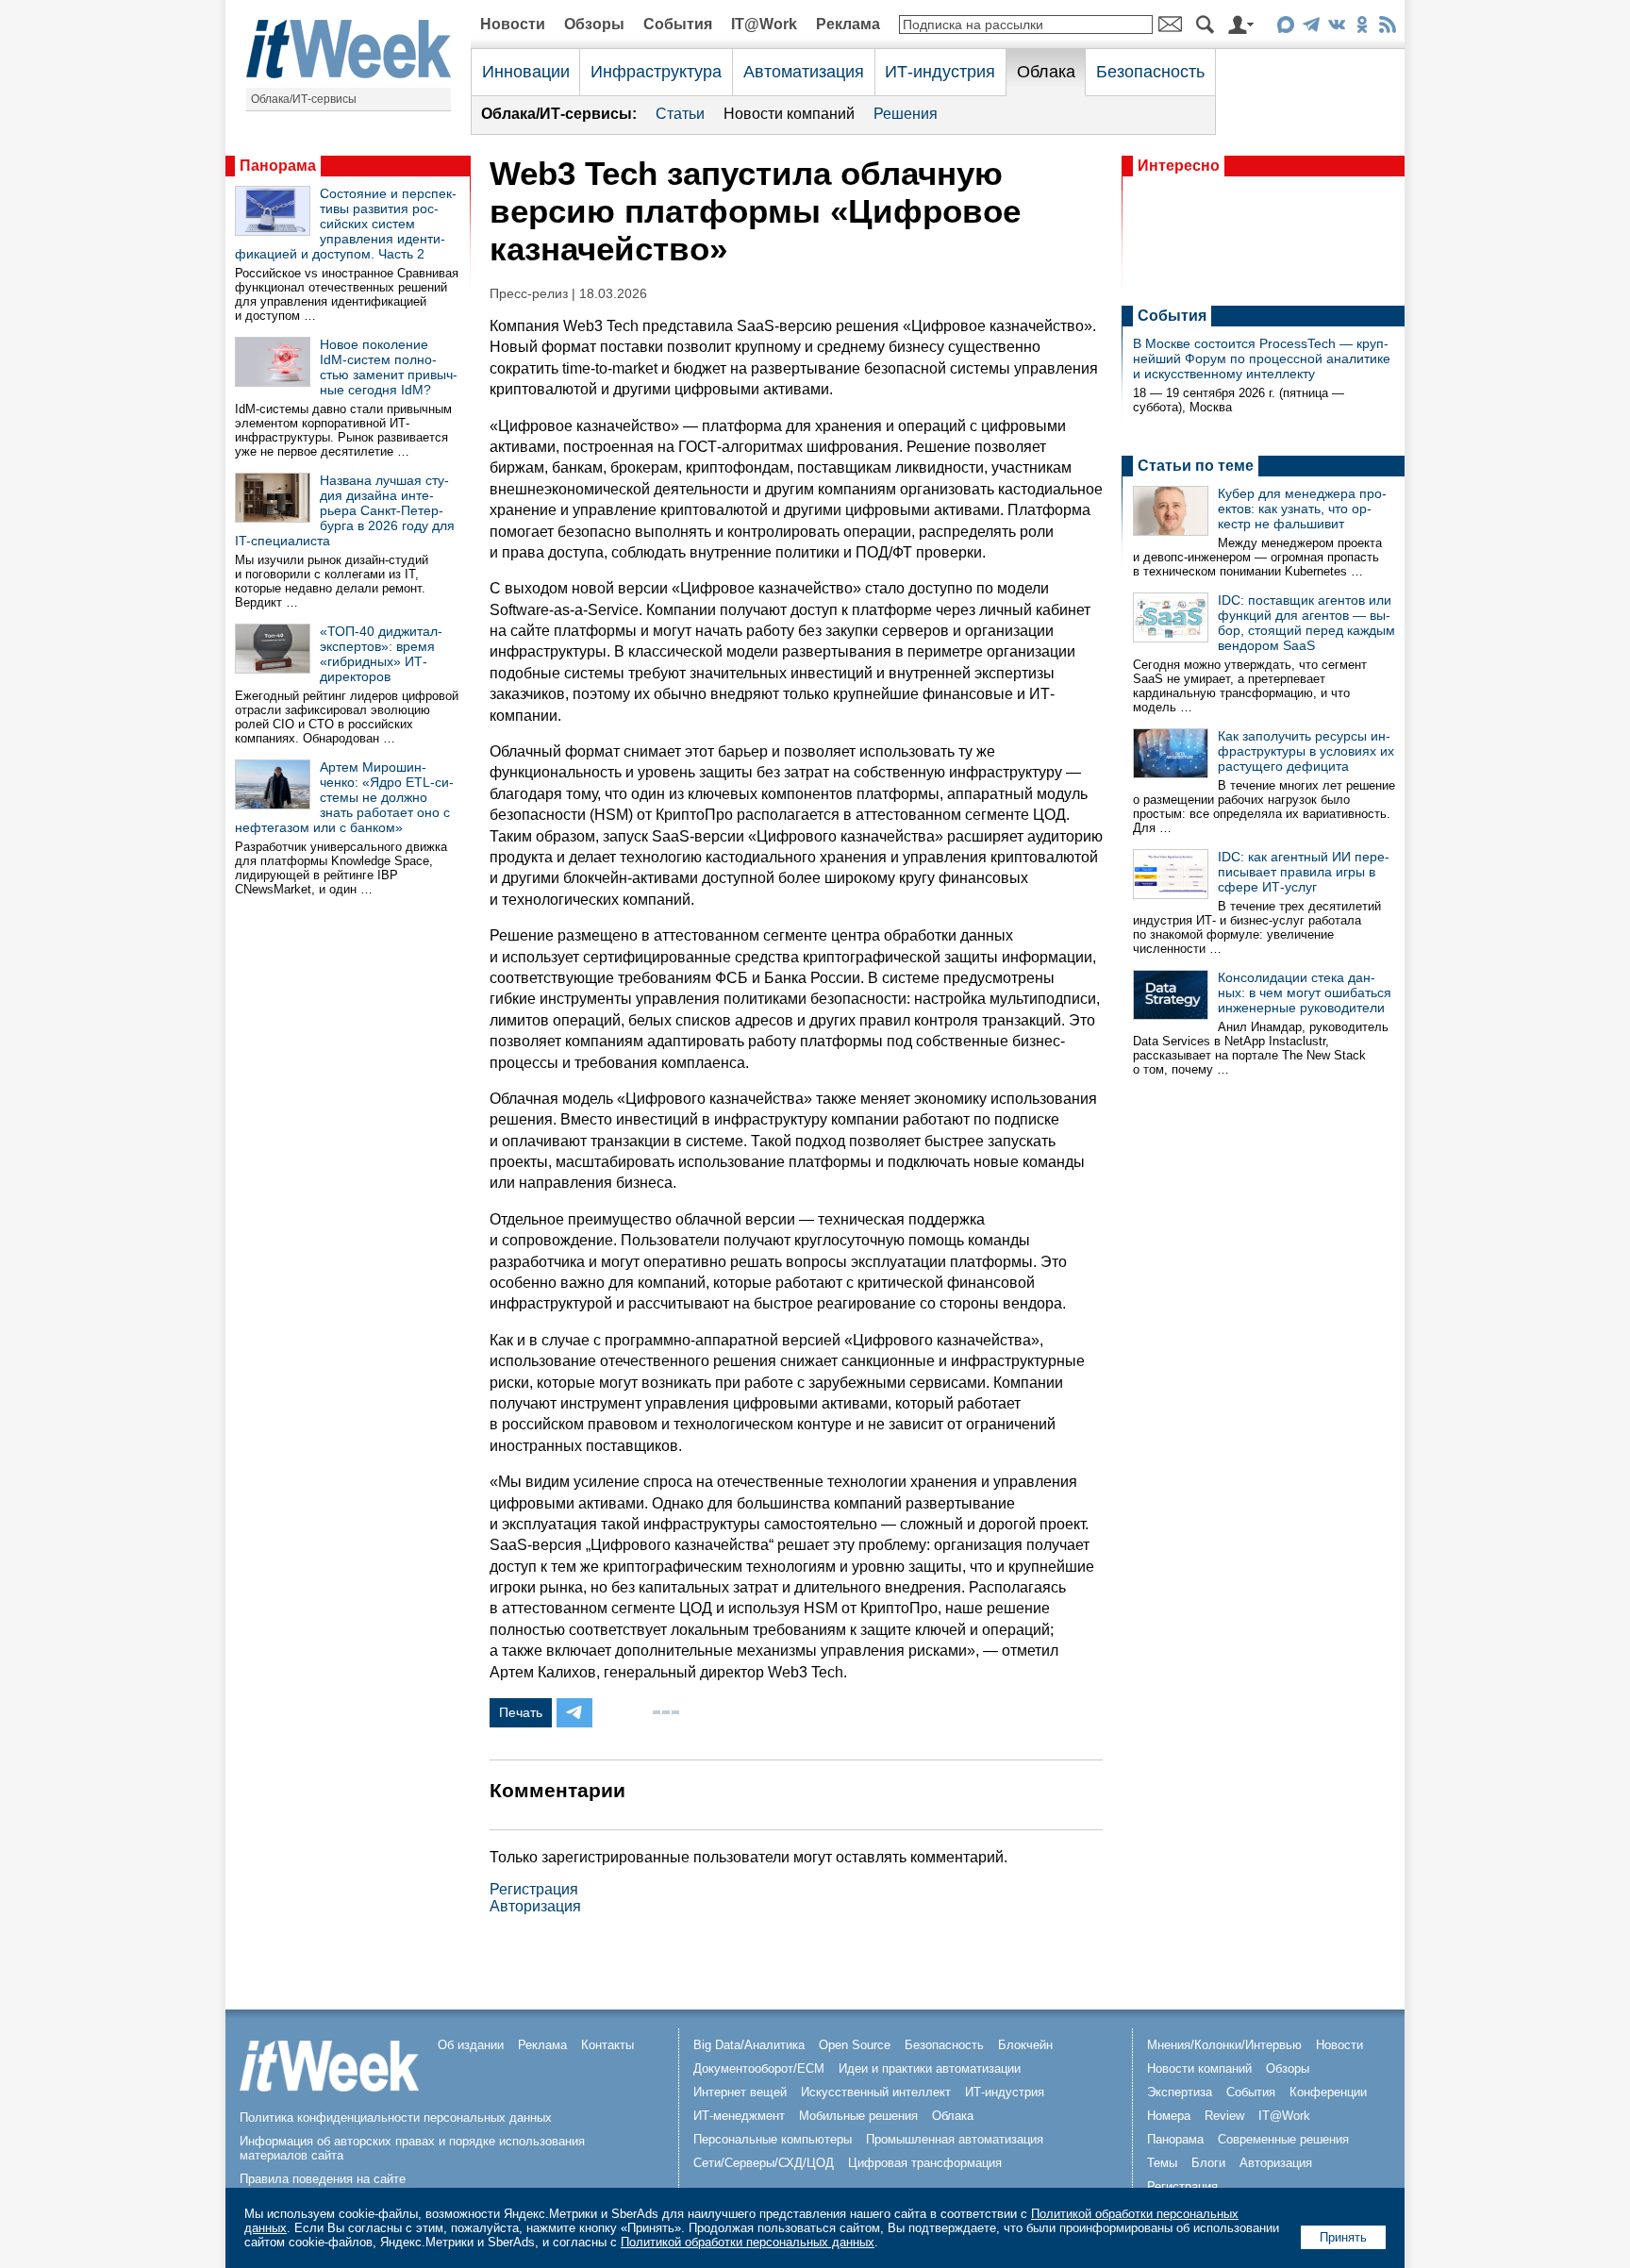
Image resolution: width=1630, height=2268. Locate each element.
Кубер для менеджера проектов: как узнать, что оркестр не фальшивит (1302, 509)
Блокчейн (1025, 2045)
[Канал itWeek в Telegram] (1311, 28)
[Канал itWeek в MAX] (1285, 28)
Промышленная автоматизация (955, 2139)
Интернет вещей (740, 2092)
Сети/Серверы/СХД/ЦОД (764, 2163)
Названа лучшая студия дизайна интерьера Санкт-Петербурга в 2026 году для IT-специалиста (345, 510)
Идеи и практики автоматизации (930, 2068)
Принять (1343, 2237)
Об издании (471, 2045)
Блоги (1208, 2163)
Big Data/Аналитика (749, 2045)
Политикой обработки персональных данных (748, 2242)
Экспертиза (1180, 2092)
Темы (1162, 2163)
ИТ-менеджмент (739, 2116)
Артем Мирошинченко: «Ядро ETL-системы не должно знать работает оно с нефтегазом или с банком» (344, 797)
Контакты (607, 2045)
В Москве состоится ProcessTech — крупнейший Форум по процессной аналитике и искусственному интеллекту (1262, 359)
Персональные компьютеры (773, 2139)
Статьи (680, 114)
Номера (1169, 2116)
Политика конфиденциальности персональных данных (396, 2118)
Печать (521, 1712)
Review (1224, 2116)
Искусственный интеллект (876, 2092)
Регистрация (534, 1889)
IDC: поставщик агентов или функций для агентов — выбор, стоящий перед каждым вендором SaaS (1306, 623)
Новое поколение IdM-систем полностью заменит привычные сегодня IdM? (389, 367)
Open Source (855, 2045)
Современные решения (1283, 2139)
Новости (513, 24)
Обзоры (594, 24)
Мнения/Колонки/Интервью (1224, 2045)
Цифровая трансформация (925, 2163)
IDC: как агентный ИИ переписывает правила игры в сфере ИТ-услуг (1304, 872)
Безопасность (1150, 72)
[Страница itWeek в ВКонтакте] (1336, 28)
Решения (906, 114)
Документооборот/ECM (759, 2068)
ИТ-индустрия (940, 72)
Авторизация (535, 1906)
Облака (1046, 72)
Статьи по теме (1196, 466)
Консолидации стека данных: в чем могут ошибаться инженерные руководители (1305, 992)
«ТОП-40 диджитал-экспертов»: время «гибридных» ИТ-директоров (381, 654)
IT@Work (764, 24)
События (678, 24)
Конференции (1328, 2092)
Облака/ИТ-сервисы (304, 99)
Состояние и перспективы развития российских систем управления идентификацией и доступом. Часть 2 (346, 224)
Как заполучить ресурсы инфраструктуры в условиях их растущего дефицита (1306, 751)
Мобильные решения (858, 2116)
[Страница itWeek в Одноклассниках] (1362, 28)
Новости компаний (789, 114)
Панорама (278, 166)
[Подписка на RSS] (1387, 28)
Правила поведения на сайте (323, 2179)
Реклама (848, 24)
